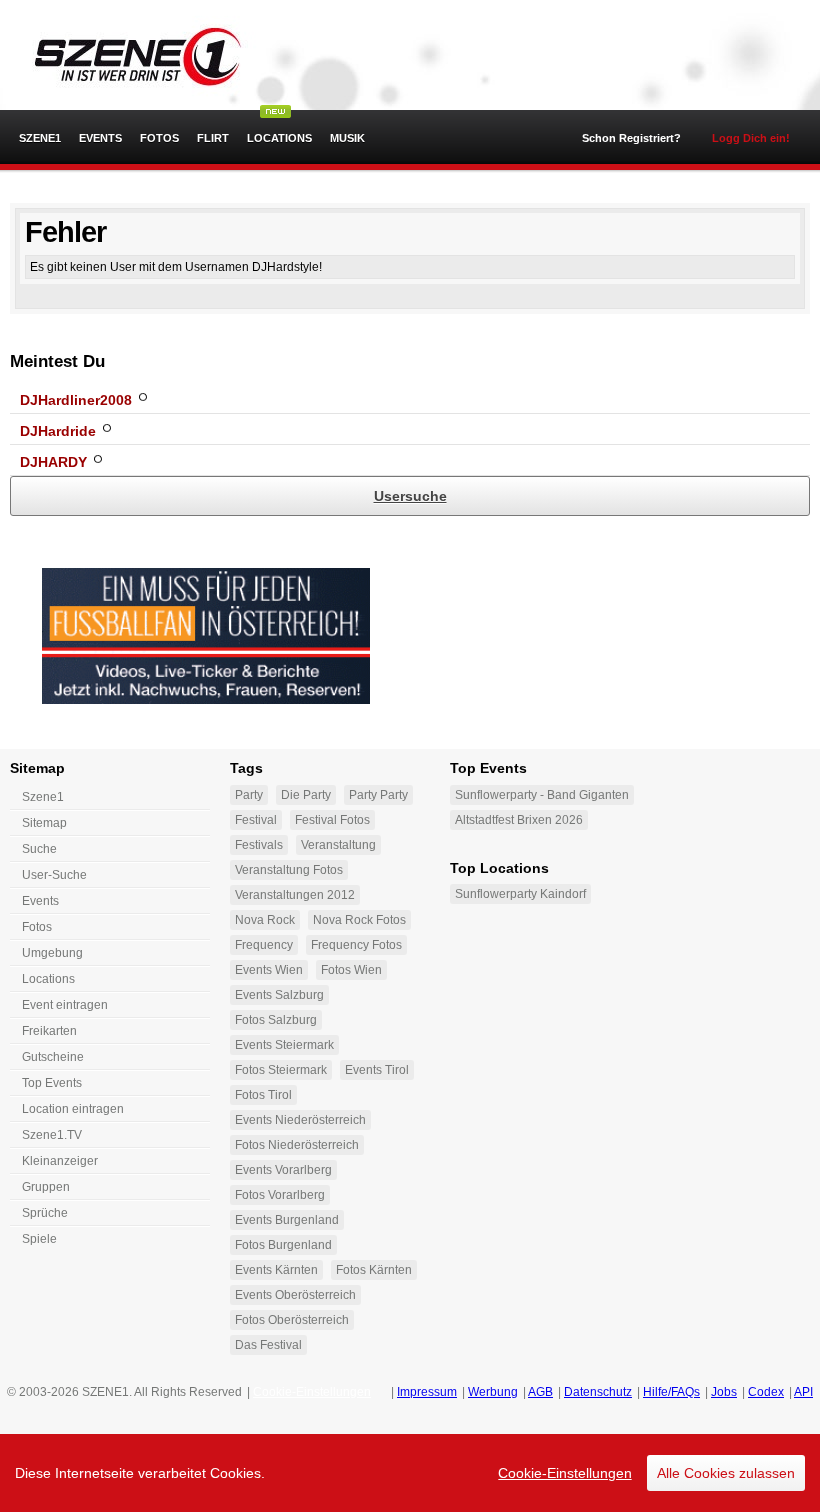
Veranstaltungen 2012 (295, 895)
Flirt (213, 138)
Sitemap (44, 823)
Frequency (264, 945)
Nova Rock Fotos (359, 920)
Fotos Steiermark (281, 1070)
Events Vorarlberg (283, 1170)
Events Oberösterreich (295, 1295)
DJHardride (58, 431)
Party (249, 795)
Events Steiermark (284, 1045)
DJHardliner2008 (76, 400)
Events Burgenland (287, 1220)
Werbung (493, 1392)
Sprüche (45, 1213)
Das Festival (268, 1345)
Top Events (52, 1083)
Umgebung (52, 953)
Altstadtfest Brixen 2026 (519, 820)
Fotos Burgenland (283, 1245)
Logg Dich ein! (751, 138)
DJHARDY (53, 462)
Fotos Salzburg (276, 1020)
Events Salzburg (279, 995)
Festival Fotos (332, 820)
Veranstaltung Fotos (289, 870)
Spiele (39, 1239)
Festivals (259, 845)
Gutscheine (53, 1057)
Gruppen (46, 1187)
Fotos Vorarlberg (280, 1195)
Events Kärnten (276, 1270)
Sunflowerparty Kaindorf (520, 894)
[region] (410, 1473)
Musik (347, 138)
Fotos (159, 138)
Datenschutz (598, 1392)
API (803, 1392)
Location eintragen (73, 1109)
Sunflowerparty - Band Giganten (542, 795)
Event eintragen (65, 1005)
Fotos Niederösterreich (297, 1145)
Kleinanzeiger (60, 1161)
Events (100, 138)
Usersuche (410, 496)
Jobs (724, 1392)
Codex (766, 1392)
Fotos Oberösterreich (292, 1320)
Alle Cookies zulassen (726, 1473)
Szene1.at (127, 55)
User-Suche (54, 875)
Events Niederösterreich (300, 1120)
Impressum (427, 1392)
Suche (39, 849)
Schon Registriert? (631, 138)
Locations (279, 138)
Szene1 (43, 797)
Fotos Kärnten (374, 1270)
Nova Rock (265, 920)
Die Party (306, 795)
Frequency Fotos (356, 945)
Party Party (378, 795)
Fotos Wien (351, 970)
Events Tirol (377, 1070)
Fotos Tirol (263, 1095)
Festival (256, 820)
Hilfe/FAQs (671, 1392)
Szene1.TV (52, 1135)
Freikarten (49, 1031)
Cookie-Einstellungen (565, 1473)
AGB (540, 1392)
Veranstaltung (338, 845)
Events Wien (269, 970)
